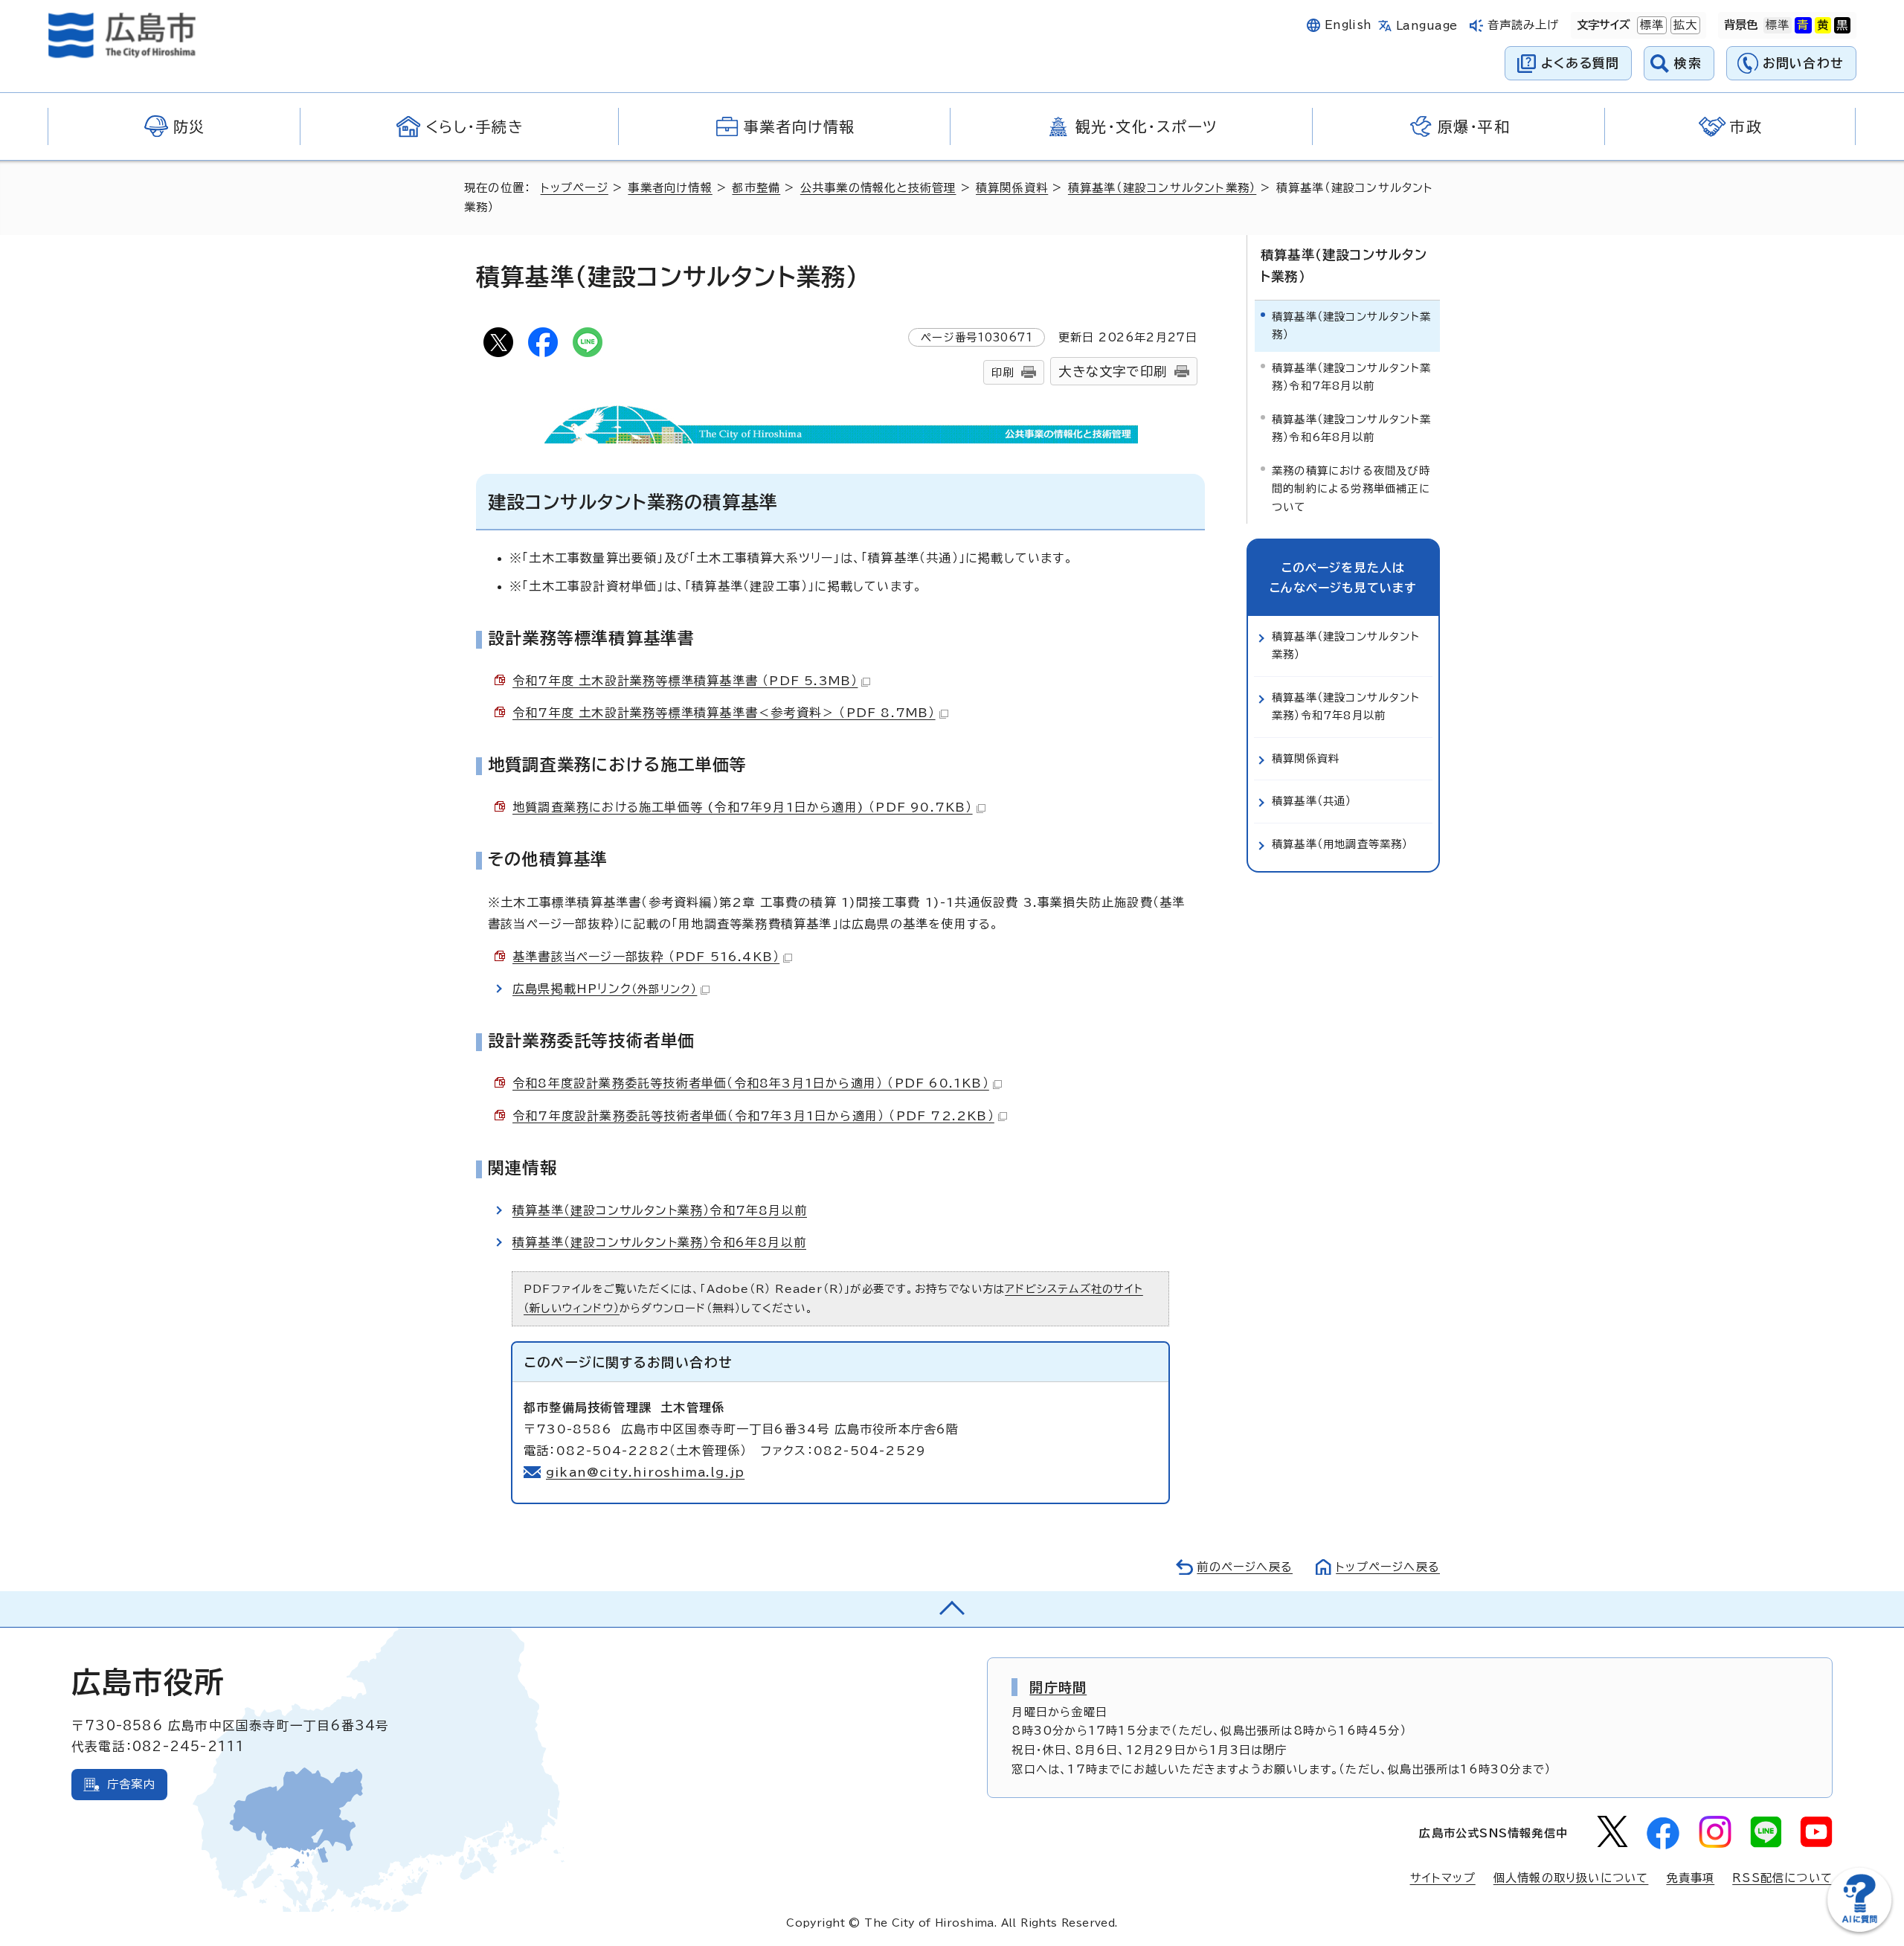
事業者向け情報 (670, 188)
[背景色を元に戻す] (1778, 25)
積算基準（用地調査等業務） (1340, 844)
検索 (1688, 63)
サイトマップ (1443, 1878)
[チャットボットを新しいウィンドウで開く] (1859, 1929)
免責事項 (1690, 1878)
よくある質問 (1580, 63)
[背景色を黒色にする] (1842, 25)
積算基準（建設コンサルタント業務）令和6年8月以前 (659, 1242)
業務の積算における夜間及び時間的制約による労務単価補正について (1351, 489)
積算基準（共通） (1312, 801)
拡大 (1684, 25)
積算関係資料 (1012, 188)
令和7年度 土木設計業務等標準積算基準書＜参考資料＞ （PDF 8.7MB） (724, 713)
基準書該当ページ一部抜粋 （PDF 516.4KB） (646, 957)
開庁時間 (1058, 1687)
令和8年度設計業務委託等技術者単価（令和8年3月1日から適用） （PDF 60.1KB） (751, 1083)
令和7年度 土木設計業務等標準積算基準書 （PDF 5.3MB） (685, 681)
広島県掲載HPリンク (605, 989)
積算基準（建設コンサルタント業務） (1162, 188)
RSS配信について (1782, 1878)
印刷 (1003, 372)
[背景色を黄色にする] (1823, 25)
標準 (1650, 25)
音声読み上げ (1524, 25)
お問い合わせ (1803, 63)
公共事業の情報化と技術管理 (878, 188)
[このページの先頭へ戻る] (952, 1609)
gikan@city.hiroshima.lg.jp (645, 1472)
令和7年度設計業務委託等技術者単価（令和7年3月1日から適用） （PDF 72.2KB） (753, 1116)
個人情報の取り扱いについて (1571, 1878)
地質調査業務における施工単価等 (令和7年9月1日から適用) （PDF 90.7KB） (743, 807)
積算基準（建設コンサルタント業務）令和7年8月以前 (660, 1210)
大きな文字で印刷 (1113, 372)
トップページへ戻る (1388, 1567)
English (1348, 25)
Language (1427, 26)
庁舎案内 (131, 1784)
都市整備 (756, 188)
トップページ (575, 188)
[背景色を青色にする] (1803, 25)
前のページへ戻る (1245, 1567)
